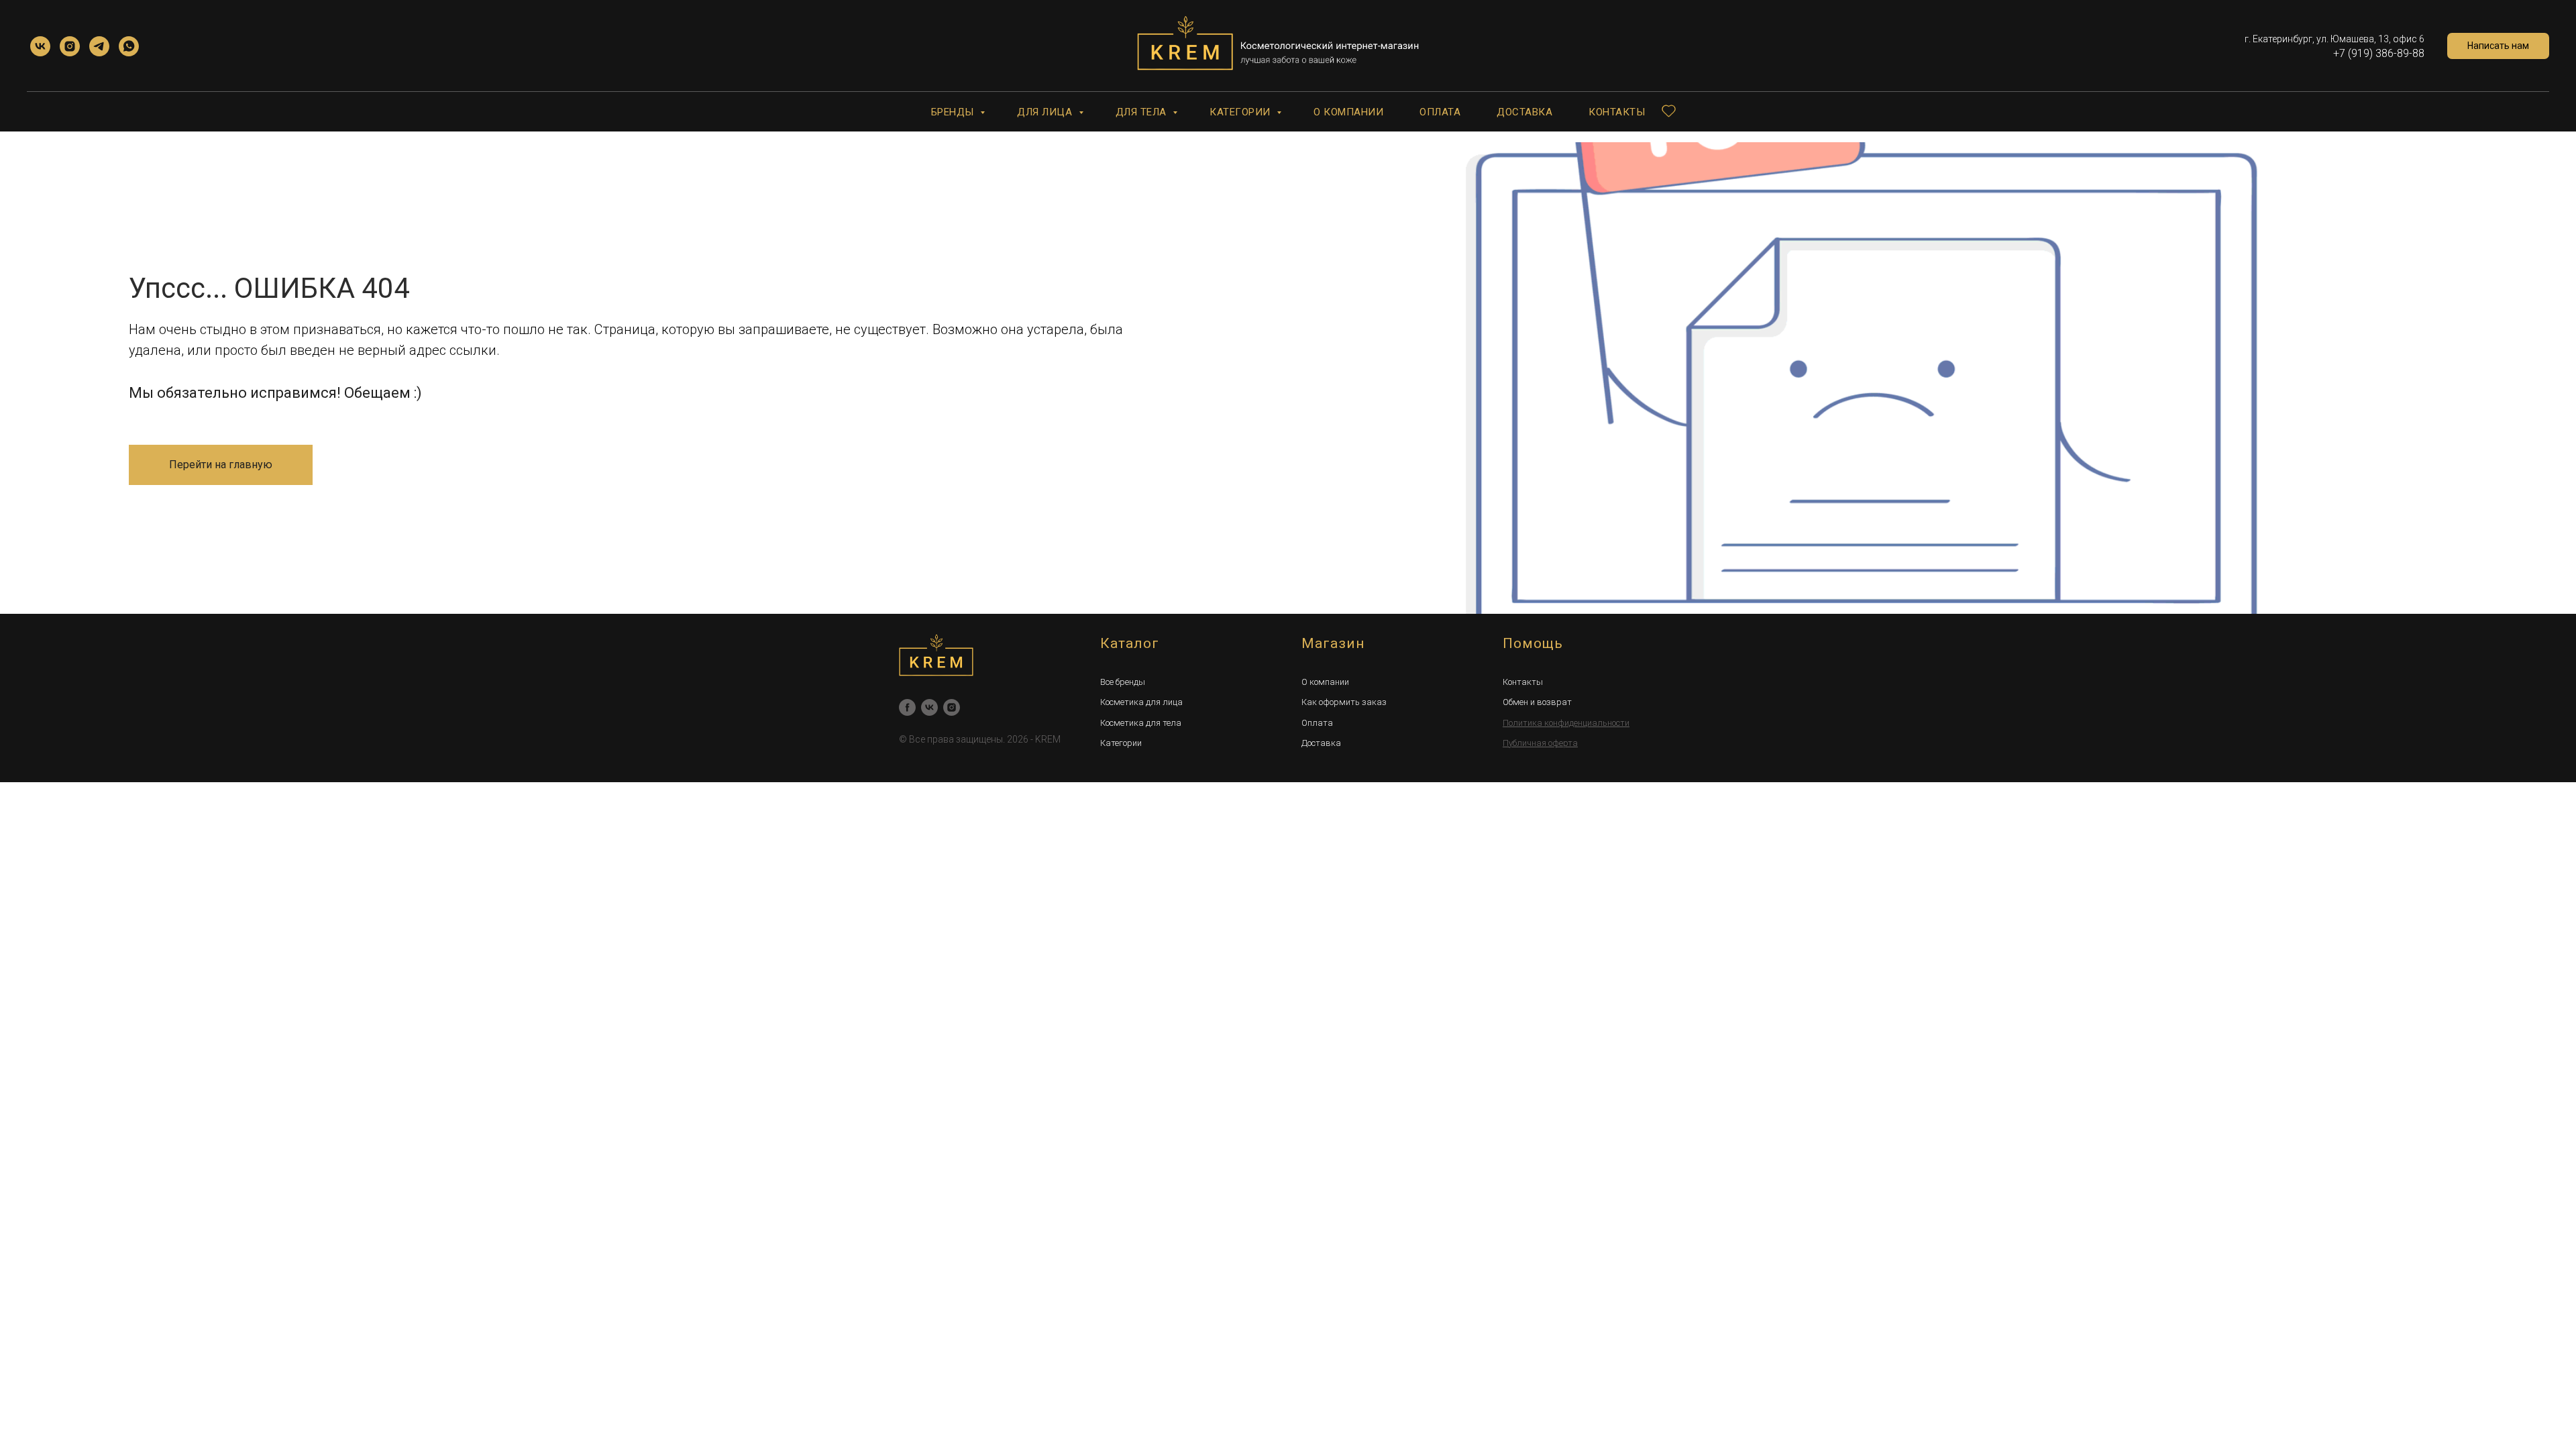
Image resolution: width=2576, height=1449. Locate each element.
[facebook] (907, 707)
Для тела (1143, 112)
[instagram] (70, 46)
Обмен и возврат (1537, 702)
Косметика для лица (1141, 702)
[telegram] (99, 46)
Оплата (1440, 112)
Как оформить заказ (1344, 702)
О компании (1348, 112)
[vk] (40, 46)
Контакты (1617, 112)
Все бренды (1123, 682)
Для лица (1046, 112)
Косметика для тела (1141, 723)
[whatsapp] (129, 46)
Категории (1241, 112)
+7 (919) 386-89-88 (2379, 53)
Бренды (954, 112)
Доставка (1524, 112)
